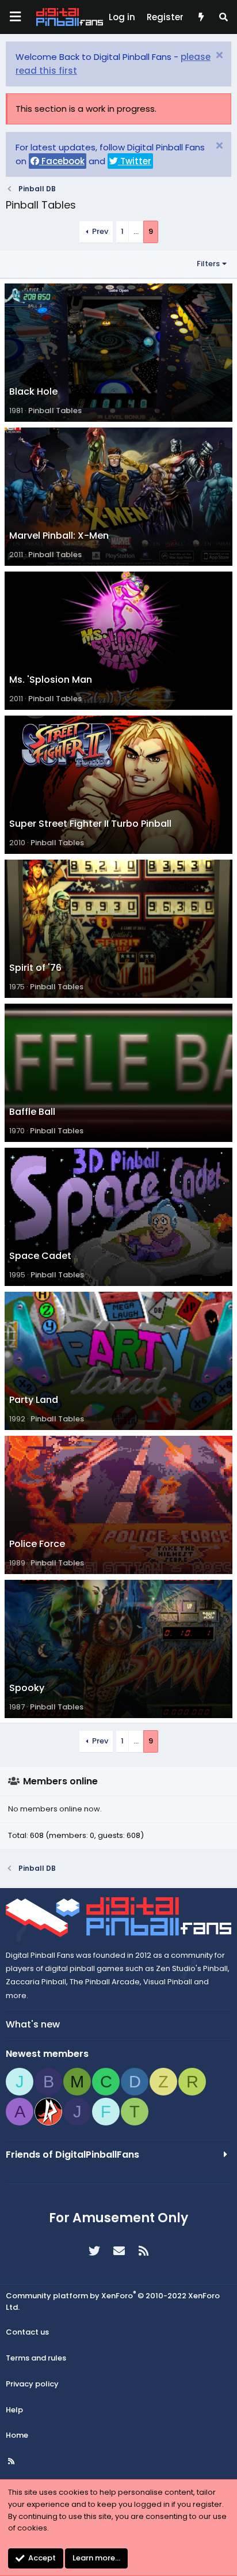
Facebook (62, 161)
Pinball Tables (55, 411)
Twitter (135, 161)
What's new (33, 2024)
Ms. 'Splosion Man (51, 680)
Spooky (27, 1688)
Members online (60, 1781)
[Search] (223, 17)
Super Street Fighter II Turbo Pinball (90, 824)
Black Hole (33, 391)
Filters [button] (208, 264)
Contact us (27, 2332)
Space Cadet (40, 1256)
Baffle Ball (32, 1112)
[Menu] (15, 17)
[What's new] (200, 17)
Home (17, 2435)
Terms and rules (36, 2358)
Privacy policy (32, 2384)
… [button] (136, 231)
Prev (100, 231)
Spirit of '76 (35, 968)
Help (14, 2410)
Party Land (34, 1400)
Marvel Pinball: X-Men (59, 536)
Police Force (37, 1544)
